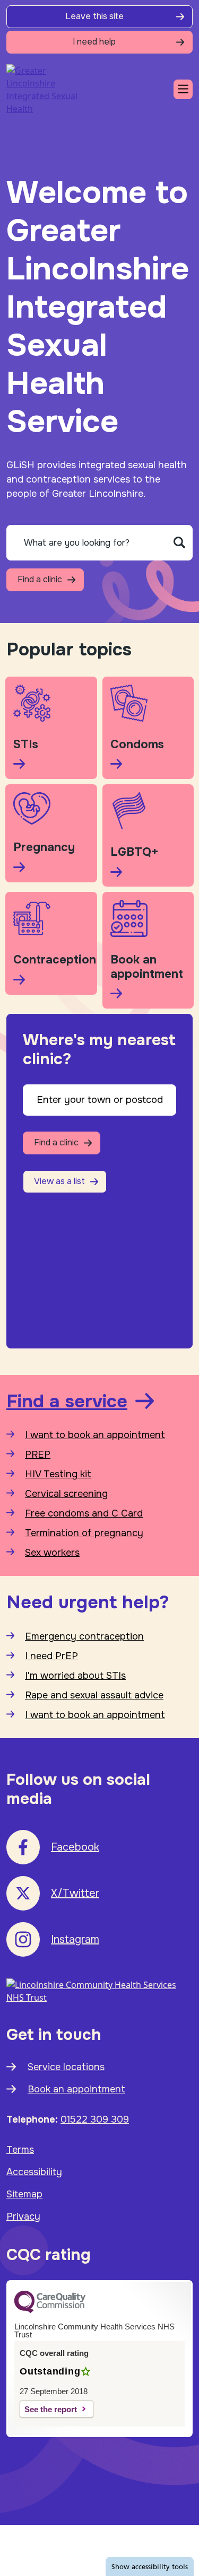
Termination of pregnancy (84, 1533)
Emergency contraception (84, 1636)
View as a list (59, 1181)
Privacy (23, 2216)
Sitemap (24, 2194)
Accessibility (34, 2172)
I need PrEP (51, 1656)
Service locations (66, 2067)
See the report (51, 2409)
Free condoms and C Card (84, 1513)
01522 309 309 (95, 2119)
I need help (94, 42)
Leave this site (94, 16)
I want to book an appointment (95, 1435)
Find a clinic (40, 579)
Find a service (67, 1401)
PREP (38, 1455)
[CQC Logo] (50, 2310)
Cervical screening (66, 1494)
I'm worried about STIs (75, 1676)
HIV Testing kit (58, 1474)
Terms (20, 2150)
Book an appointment (76, 2089)
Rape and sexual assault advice (94, 1695)
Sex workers (52, 1553)
